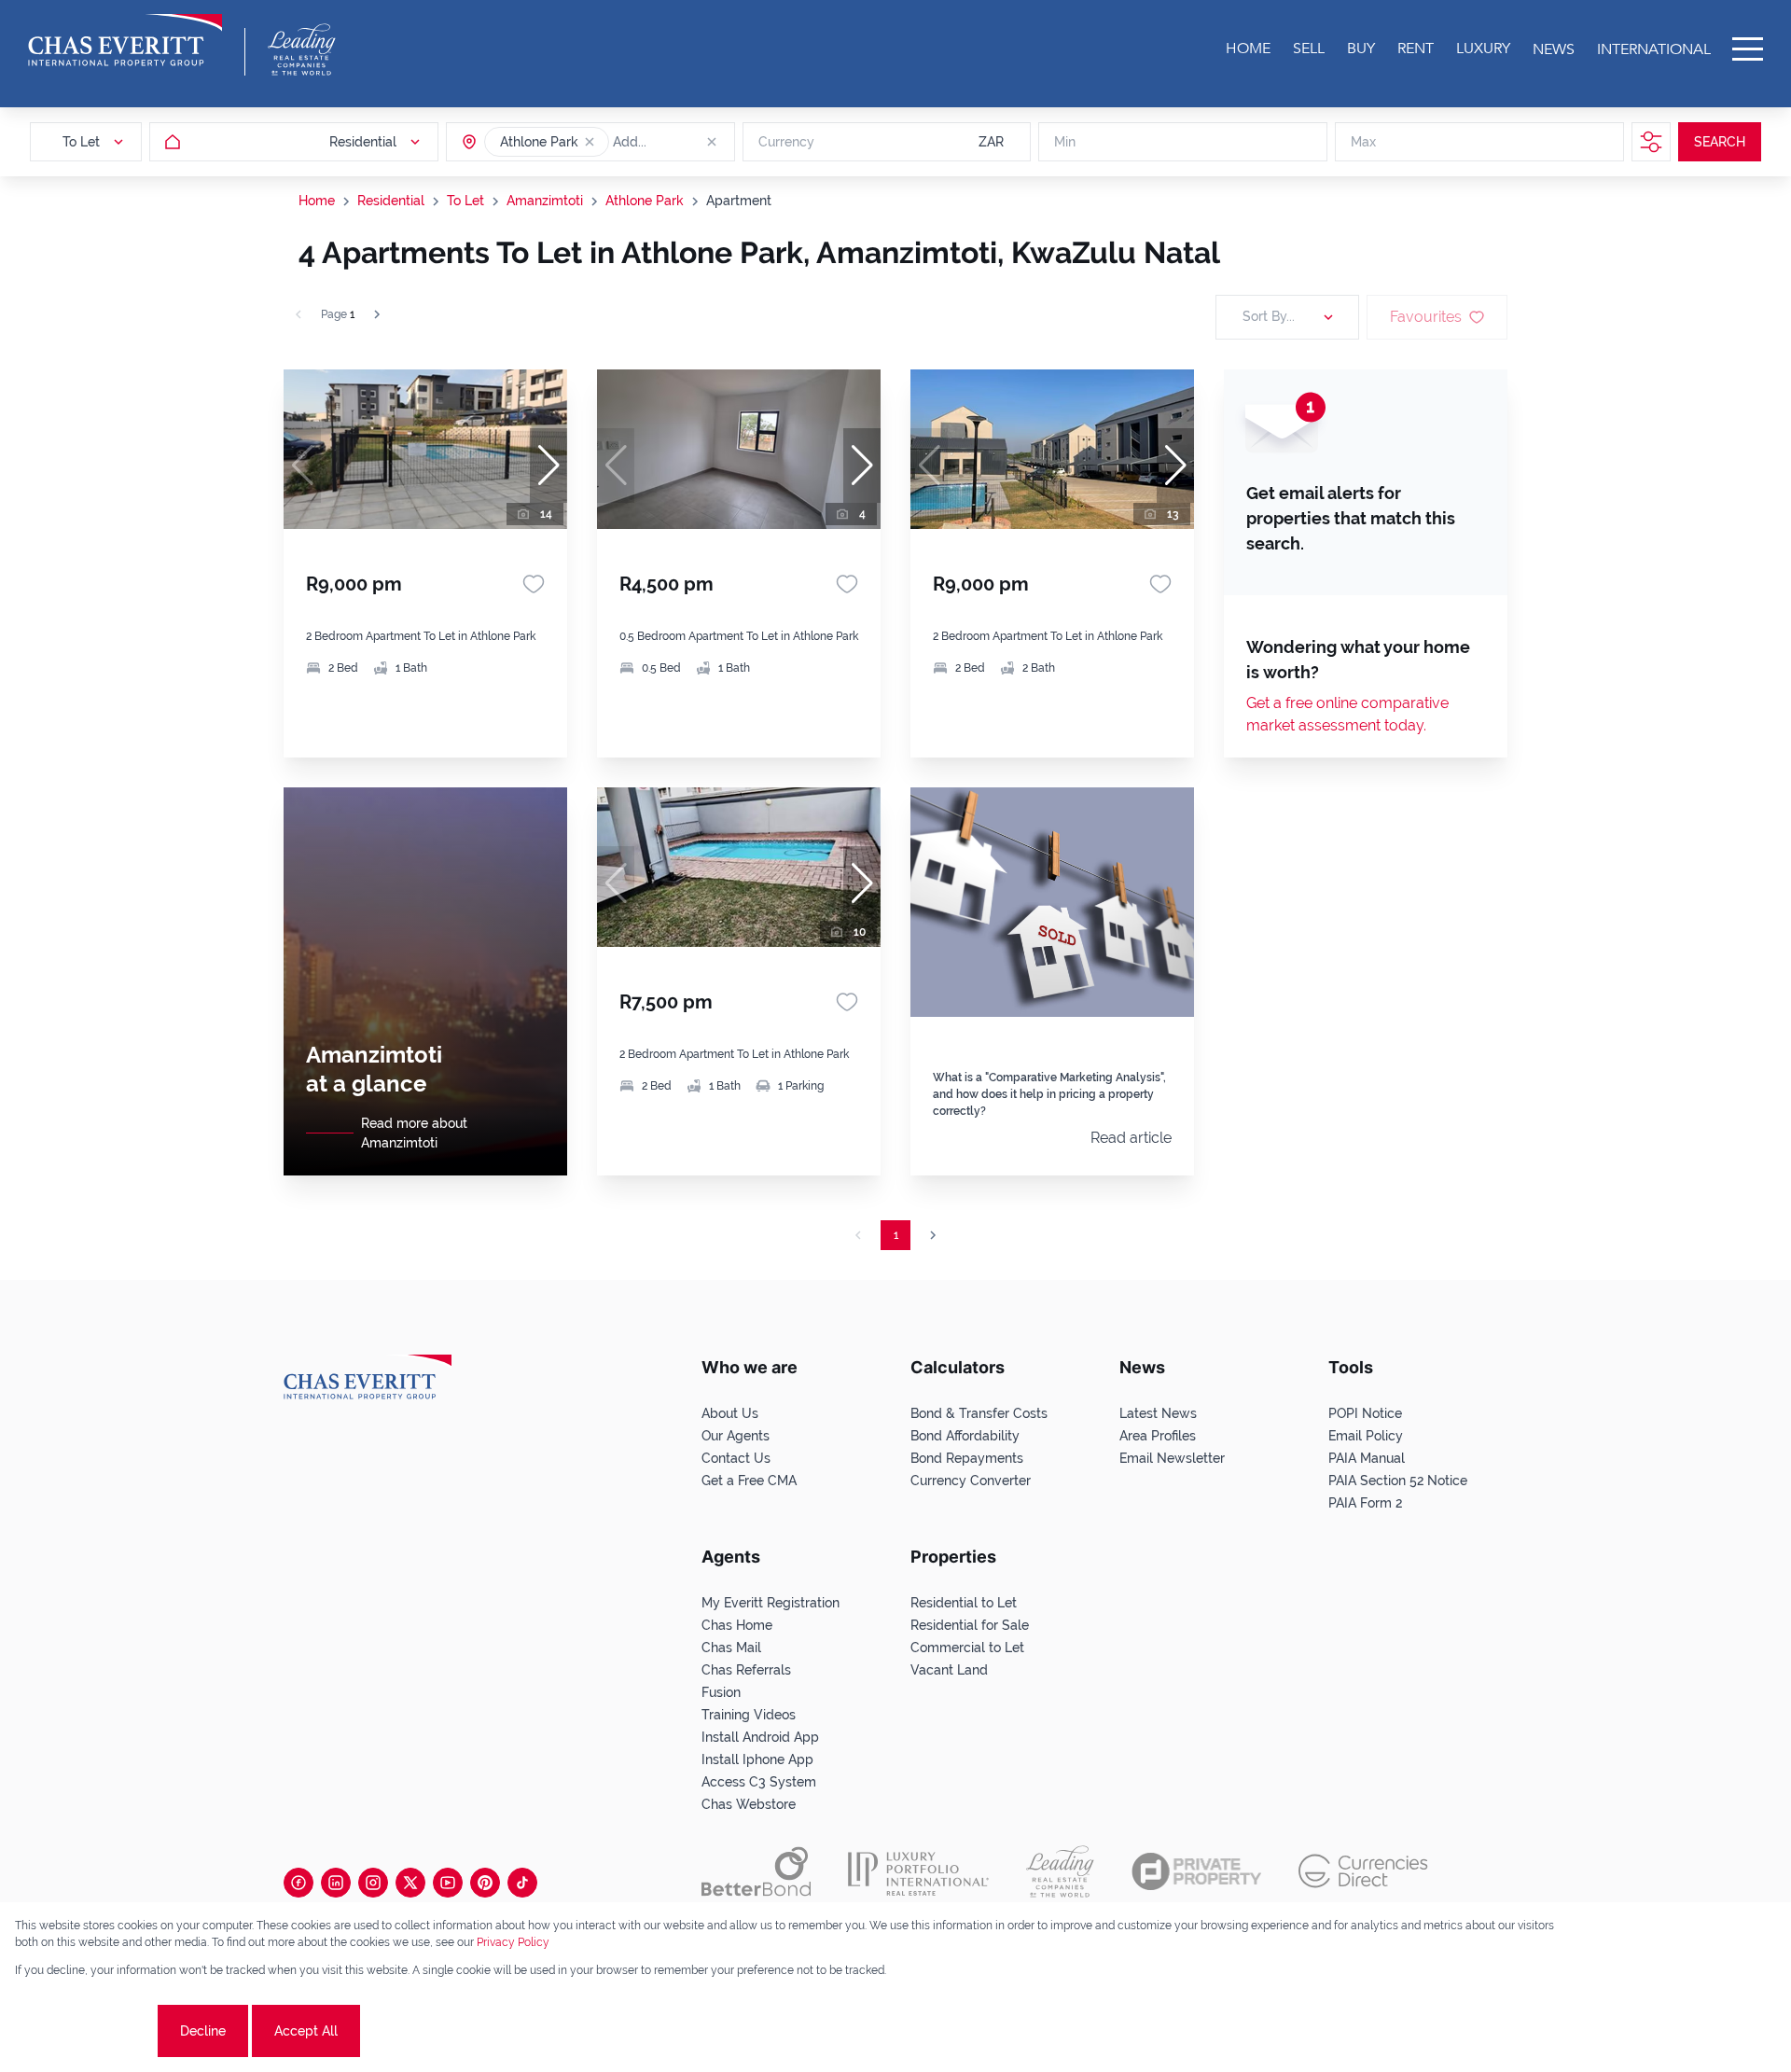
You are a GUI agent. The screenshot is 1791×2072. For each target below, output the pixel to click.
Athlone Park (645, 201)
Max (1363, 142)
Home (317, 201)
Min (1065, 142)
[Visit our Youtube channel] (448, 1883)
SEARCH (1720, 142)
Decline (203, 2031)
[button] (590, 142)
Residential (391, 201)
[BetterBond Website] (756, 1871)
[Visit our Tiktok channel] (522, 1883)
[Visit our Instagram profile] (373, 1883)
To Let (465, 201)
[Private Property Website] (1196, 1871)
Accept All (306, 2031)
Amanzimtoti (545, 201)
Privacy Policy (513, 1942)
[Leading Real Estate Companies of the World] (302, 49)
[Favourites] (534, 584)
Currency (786, 142)
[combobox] (685, 142)
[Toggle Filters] (1651, 142)
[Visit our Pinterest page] (485, 1883)
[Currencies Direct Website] (1363, 1871)
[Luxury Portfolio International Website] (918, 1871)
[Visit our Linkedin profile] (336, 1883)
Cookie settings (84, 2031)
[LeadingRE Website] (1060, 1871)
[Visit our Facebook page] (298, 1883)
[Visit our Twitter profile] (410, 1883)
